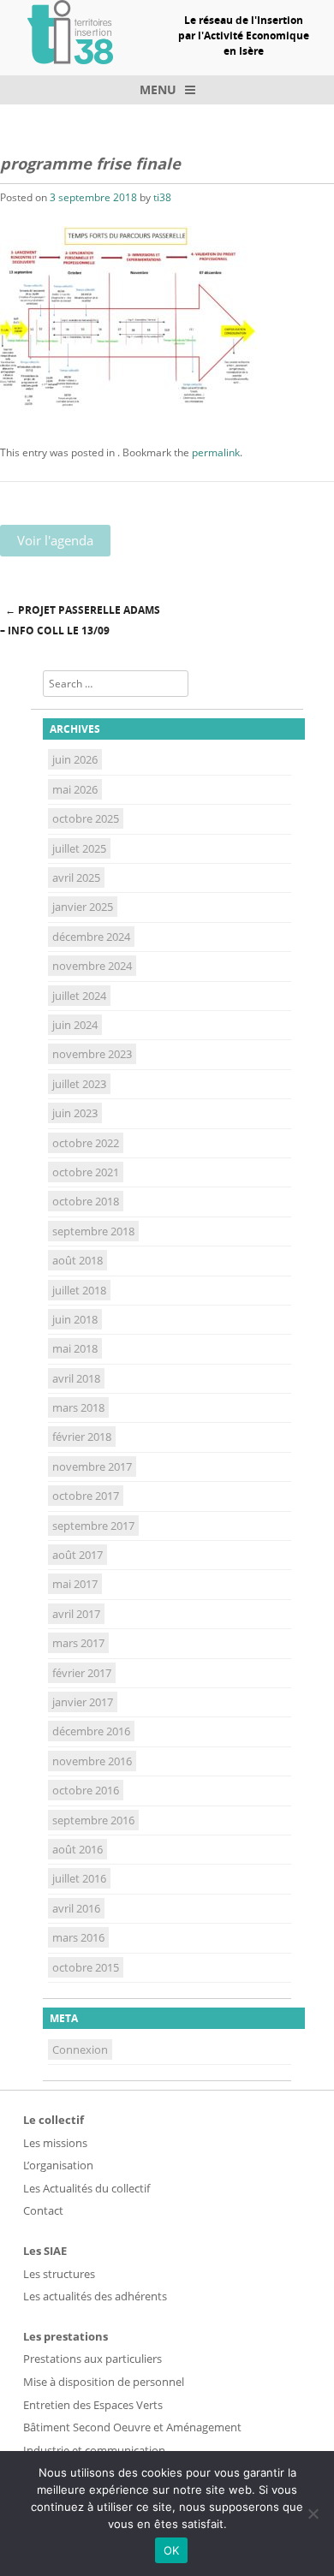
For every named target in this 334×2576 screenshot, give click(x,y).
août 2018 (78, 1260)
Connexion (80, 2049)
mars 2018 (78, 1407)
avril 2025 (76, 878)
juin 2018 (75, 1319)
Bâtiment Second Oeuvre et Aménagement (132, 2427)
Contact (43, 2210)
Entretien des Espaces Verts (93, 2405)
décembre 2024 (91, 937)
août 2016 (78, 1849)
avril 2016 (76, 1908)
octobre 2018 (86, 1201)
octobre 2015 (86, 1967)
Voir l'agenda (55, 540)
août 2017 (78, 1555)
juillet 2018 (79, 1290)
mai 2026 (75, 789)
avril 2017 (76, 1614)
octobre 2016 (86, 1790)
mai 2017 (75, 1584)
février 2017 (82, 1673)
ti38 (162, 197)
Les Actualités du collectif (86, 2188)
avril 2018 (76, 1378)
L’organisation (58, 2165)
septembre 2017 (93, 1526)
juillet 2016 (79, 1878)
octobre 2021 (86, 1172)
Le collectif (54, 2120)
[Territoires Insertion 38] (70, 59)
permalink (216, 452)
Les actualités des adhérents (95, 2296)
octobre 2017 (86, 1496)
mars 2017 (78, 1643)
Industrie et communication (94, 2450)
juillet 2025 (79, 848)
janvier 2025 (83, 907)
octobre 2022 (86, 1143)
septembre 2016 (93, 1820)
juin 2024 (75, 1025)
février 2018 (82, 1437)
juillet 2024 (79, 996)
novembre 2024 (92, 966)
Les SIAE (45, 2251)
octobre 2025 (86, 818)
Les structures (59, 2274)
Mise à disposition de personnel (104, 2382)
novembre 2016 (92, 1761)
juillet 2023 (79, 1084)
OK (172, 2550)
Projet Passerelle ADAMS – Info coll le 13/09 (80, 621)
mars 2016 (78, 1937)
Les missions (55, 2143)
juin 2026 (75, 759)
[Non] (313, 2514)
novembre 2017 (92, 1466)
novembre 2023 (92, 1054)
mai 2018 (75, 1348)
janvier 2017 (83, 1702)
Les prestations (66, 2336)
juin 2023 (75, 1113)
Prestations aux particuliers (92, 2359)
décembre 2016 (91, 1731)
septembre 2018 (93, 1231)
